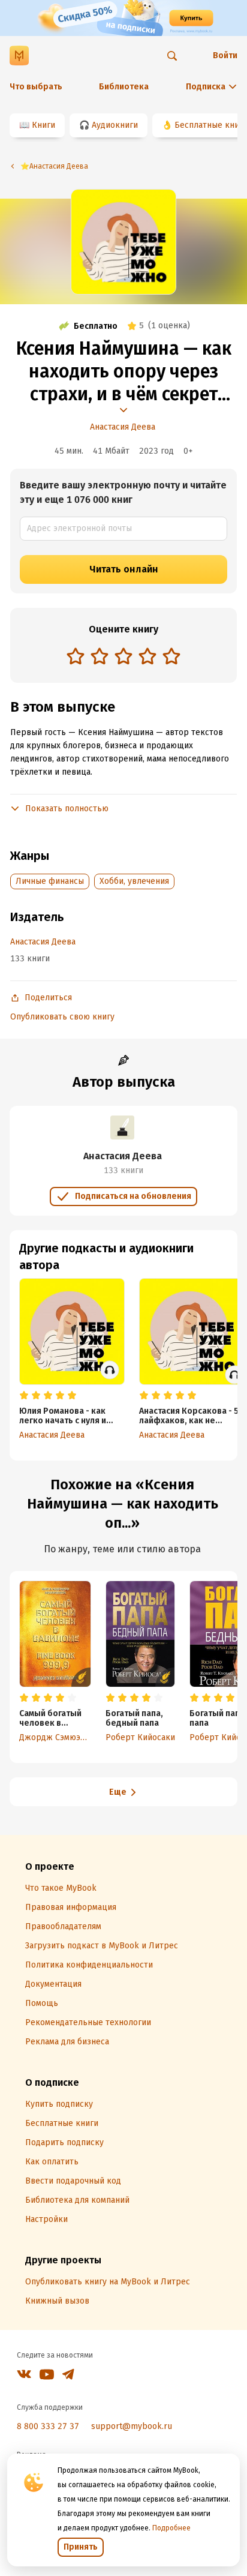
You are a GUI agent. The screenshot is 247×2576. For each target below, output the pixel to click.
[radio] (76, 656)
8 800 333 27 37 (48, 2426)
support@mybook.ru (132, 2426)
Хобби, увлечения (134, 881)
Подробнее (171, 2528)
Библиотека (124, 87)
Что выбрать (36, 87)
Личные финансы (50, 881)
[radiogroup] (123, 657)
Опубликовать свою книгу (62, 1017)
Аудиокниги (115, 125)
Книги (43, 125)
